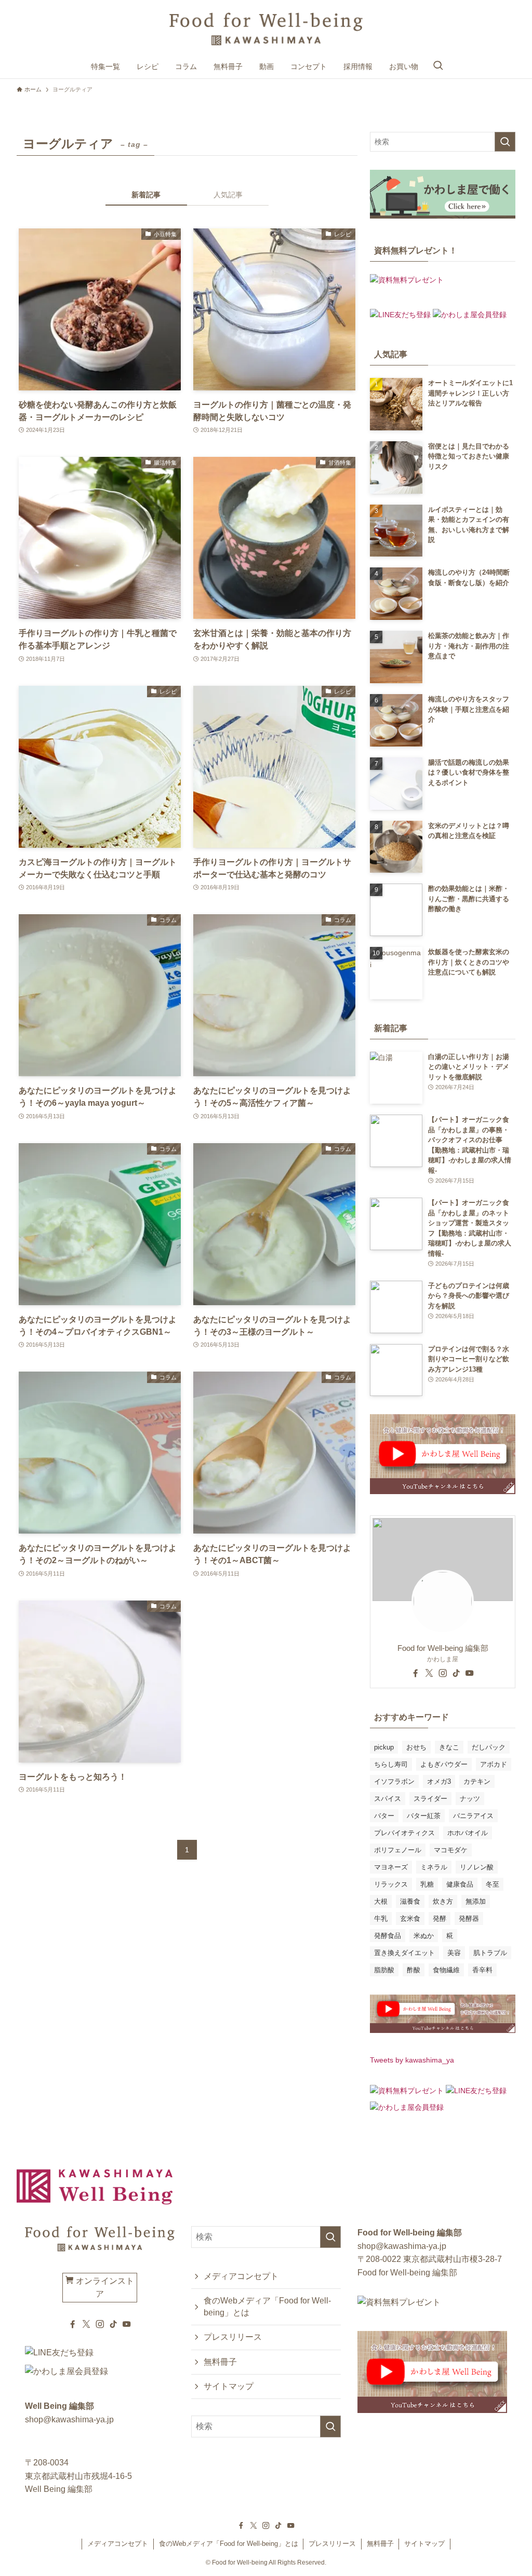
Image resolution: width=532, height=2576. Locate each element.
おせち (416, 1747)
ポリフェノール (398, 1850)
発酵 (440, 1919)
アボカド (494, 1764)
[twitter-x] (429, 1673)
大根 (381, 1901)
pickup (384, 1747)
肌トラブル (490, 1953)
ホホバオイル (468, 1833)
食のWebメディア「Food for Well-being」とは (267, 2306)
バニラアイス (473, 1816)
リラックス (391, 1884)
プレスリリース (233, 2337)
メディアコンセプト (241, 2276)
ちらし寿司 (391, 1764)
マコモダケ (451, 1850)
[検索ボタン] (438, 66)
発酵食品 (388, 1936)
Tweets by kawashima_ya (412, 2060)
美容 (454, 1953)
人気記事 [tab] (228, 195)
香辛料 (482, 1970)
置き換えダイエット (404, 1953)
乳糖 (427, 1884)
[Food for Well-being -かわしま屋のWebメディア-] (266, 29)
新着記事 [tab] (146, 195)
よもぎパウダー (444, 1764)
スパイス (388, 1799)
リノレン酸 (477, 1867)
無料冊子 (220, 2362)
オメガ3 (439, 1781)
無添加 (476, 1901)
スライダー (430, 1799)
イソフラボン (394, 1781)
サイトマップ (229, 2386)
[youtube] (470, 1673)
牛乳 (381, 1919)
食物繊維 (446, 1970)
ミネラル (434, 1867)
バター (384, 1816)
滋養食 (410, 1901)
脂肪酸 (384, 1970)
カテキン (477, 1781)
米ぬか (424, 1936)
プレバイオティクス (404, 1833)
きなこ (449, 1747)
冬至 (493, 1884)
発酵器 (469, 1919)
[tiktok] (456, 1673)
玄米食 (410, 1919)
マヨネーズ (391, 1867)
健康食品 (460, 1884)
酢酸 (414, 1970)
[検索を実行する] (505, 142)
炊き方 (443, 1901)
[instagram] (443, 1673)
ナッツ (470, 1799)
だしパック (489, 1747)
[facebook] (416, 1673)
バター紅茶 (424, 1816)
